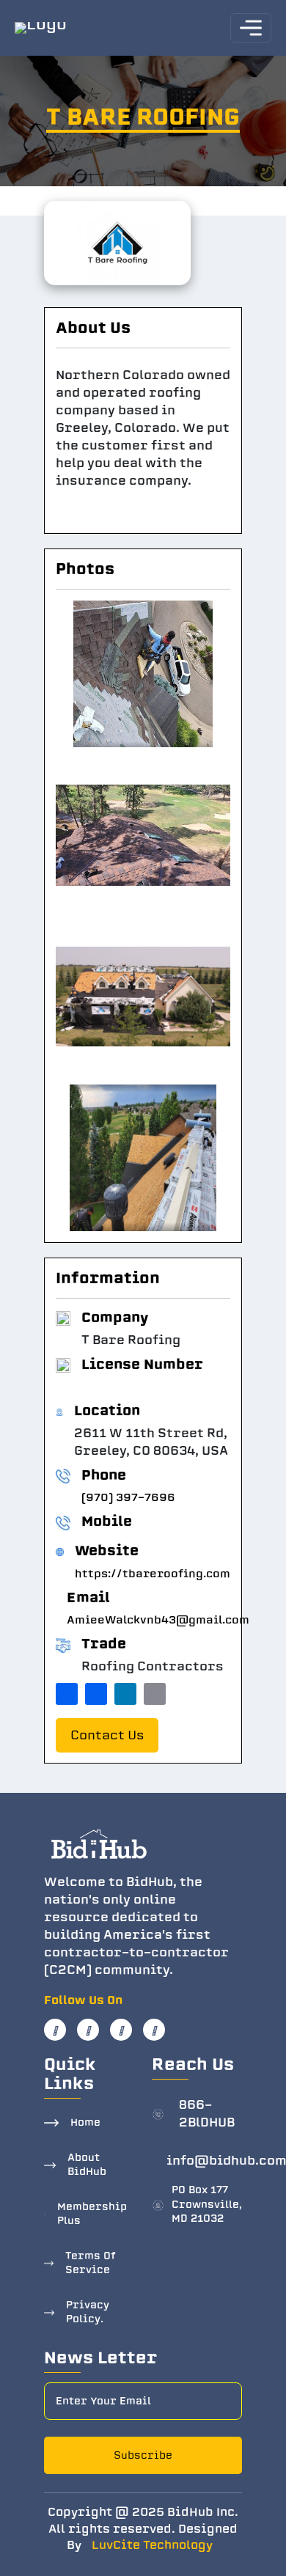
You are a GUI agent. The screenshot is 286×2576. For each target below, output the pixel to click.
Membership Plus (92, 2214)
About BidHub (87, 2165)
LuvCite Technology (152, 2545)
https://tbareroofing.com (153, 1574)
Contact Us (107, 1735)
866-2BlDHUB (207, 2114)
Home (85, 2122)
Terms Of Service (91, 2263)
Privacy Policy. (88, 2312)
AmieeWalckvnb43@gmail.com (158, 1620)
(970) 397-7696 (128, 1497)
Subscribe (143, 2455)
